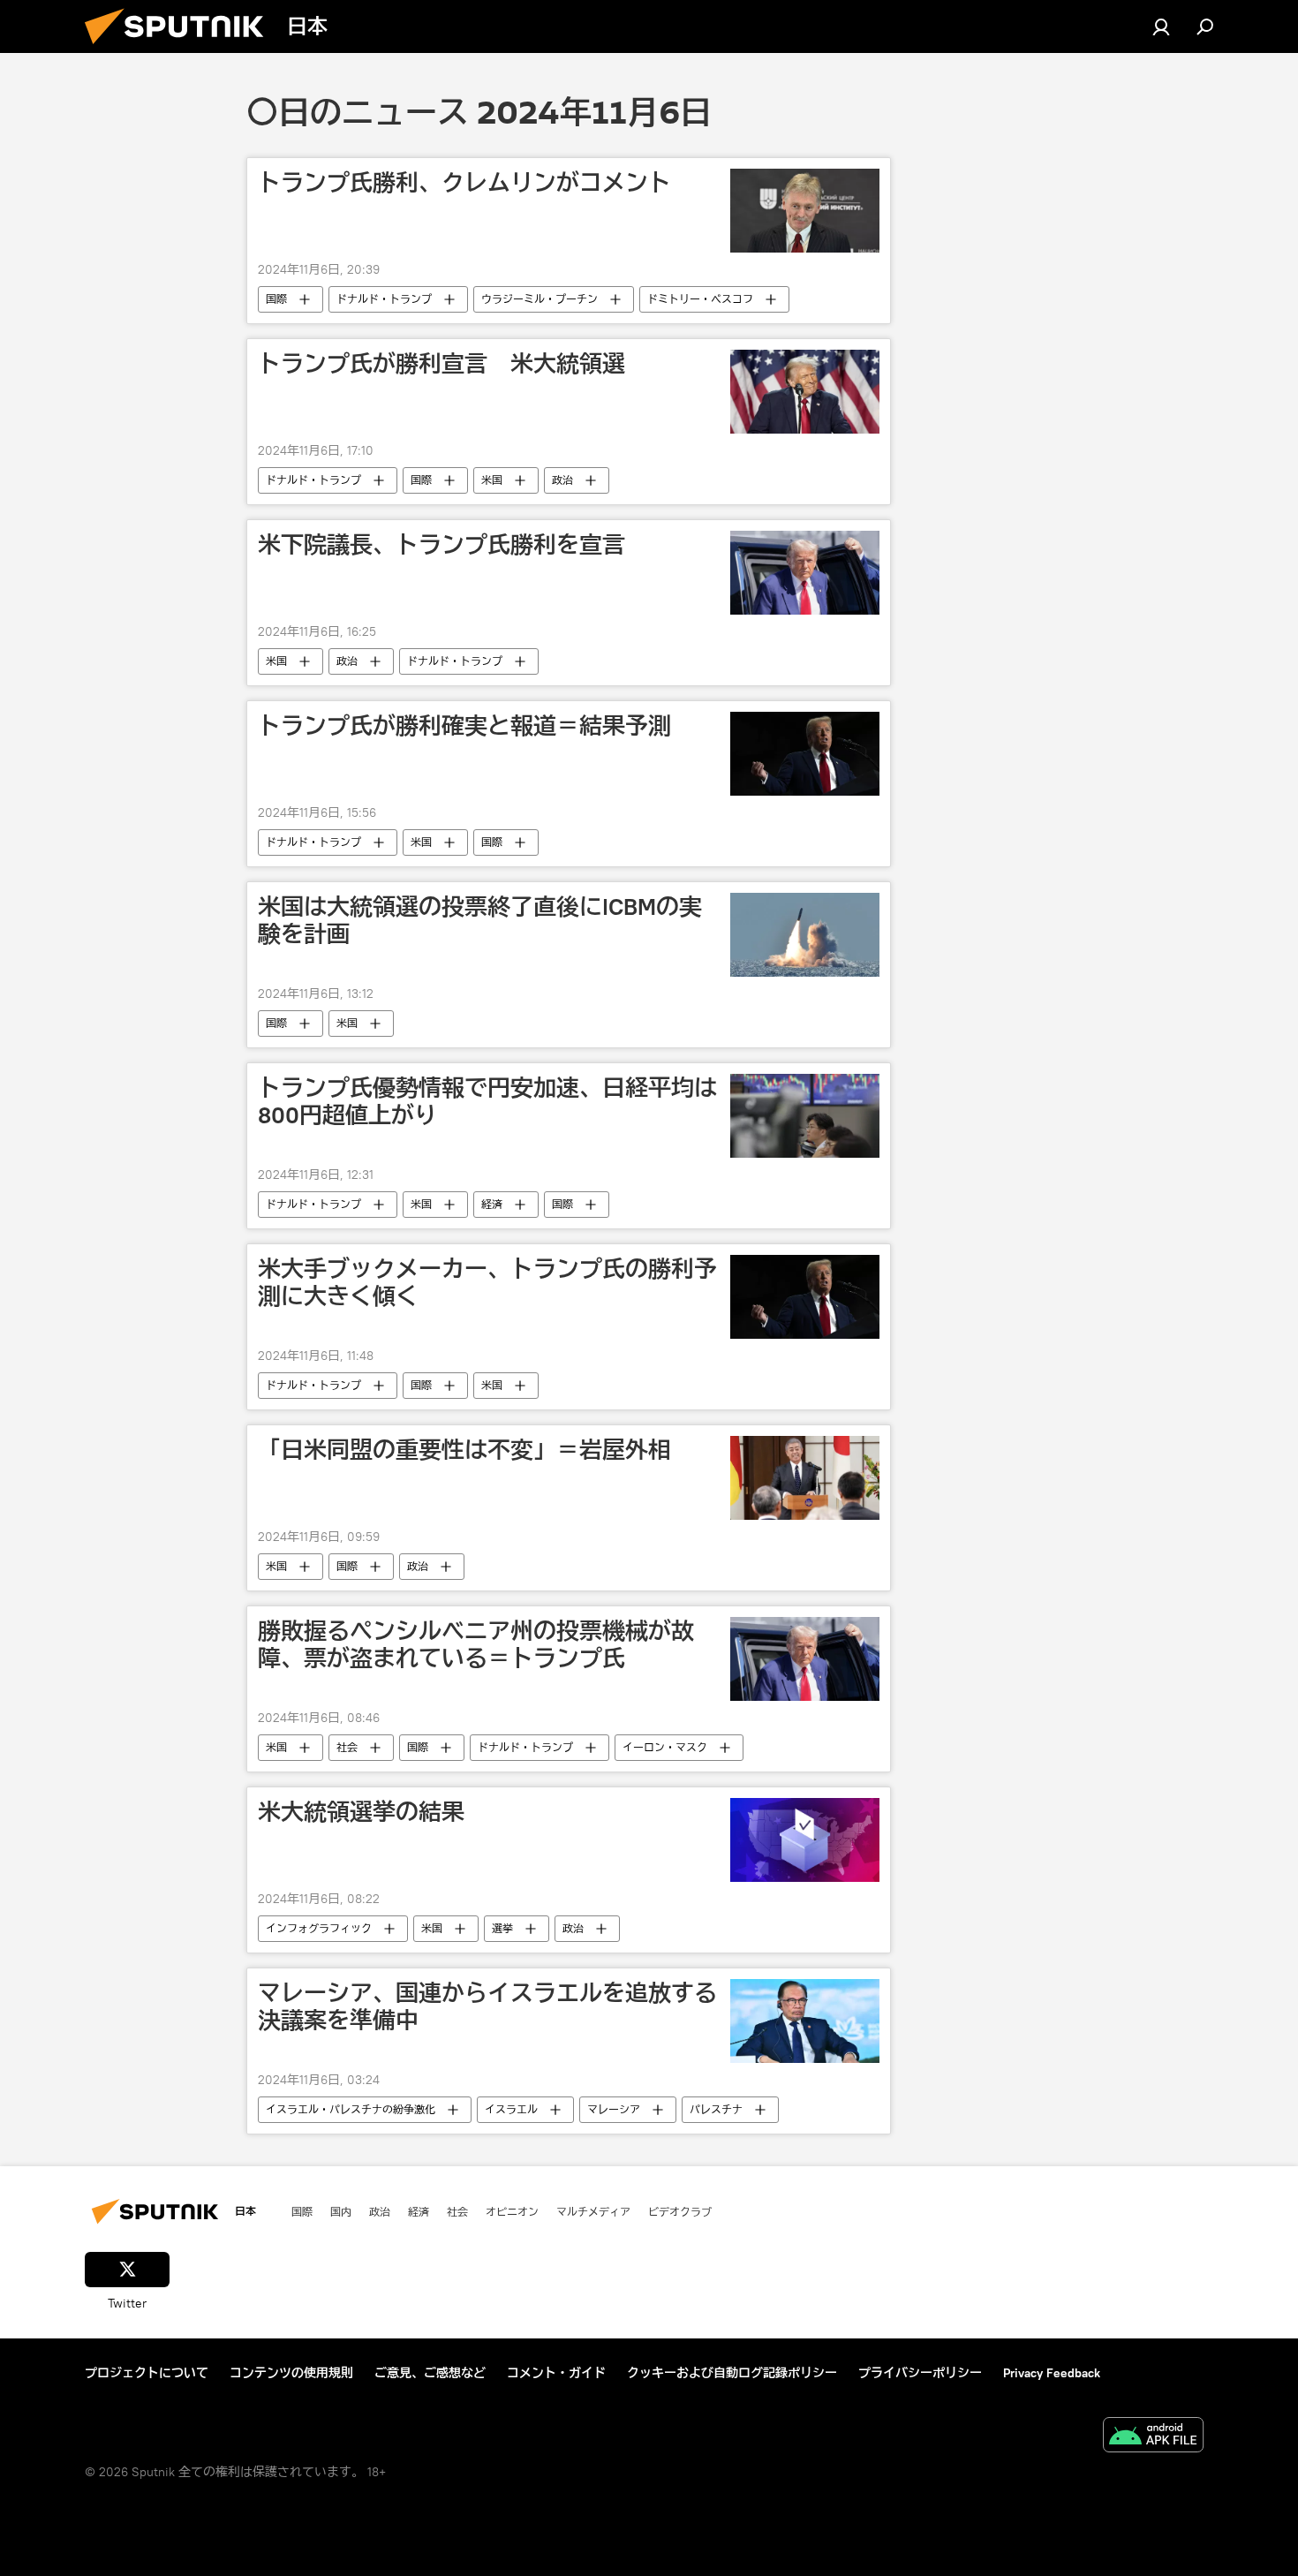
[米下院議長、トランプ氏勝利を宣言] (805, 573)
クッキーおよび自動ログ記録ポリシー (732, 2373)
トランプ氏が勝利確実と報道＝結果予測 (464, 726)
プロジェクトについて (147, 2373)
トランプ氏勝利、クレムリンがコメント (464, 183)
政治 (562, 480)
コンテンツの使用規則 (291, 2373)
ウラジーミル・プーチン (540, 299)
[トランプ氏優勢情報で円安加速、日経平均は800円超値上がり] (805, 1116)
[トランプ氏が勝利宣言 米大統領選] (805, 392)
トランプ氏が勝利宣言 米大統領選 (441, 364)
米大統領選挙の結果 (361, 1812)
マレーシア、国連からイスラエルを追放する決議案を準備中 (487, 2007)
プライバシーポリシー (920, 2373)
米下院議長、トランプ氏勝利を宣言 (441, 545)
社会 (347, 1747)
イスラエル (511, 2109)
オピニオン (512, 2211)
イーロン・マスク (665, 1747)
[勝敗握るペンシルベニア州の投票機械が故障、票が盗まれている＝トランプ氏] (805, 1659)
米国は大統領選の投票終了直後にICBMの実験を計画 (480, 921)
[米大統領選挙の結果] (805, 1840)
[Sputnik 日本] (181, 49)
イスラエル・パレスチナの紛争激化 (351, 2109)
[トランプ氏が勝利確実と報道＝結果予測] (805, 754)
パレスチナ (716, 2109)
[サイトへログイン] (1161, 26)
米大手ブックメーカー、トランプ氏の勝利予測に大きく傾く (487, 1283)
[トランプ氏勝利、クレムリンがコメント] (805, 211)
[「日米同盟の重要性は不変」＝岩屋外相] (805, 1478)
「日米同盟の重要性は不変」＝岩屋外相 (464, 1450)
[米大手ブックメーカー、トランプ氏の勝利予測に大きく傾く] (805, 1297)
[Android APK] (1153, 2437)
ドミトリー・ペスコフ (700, 299)
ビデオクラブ (680, 2211)
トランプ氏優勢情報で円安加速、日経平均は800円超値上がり (487, 1102)
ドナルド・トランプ (384, 299)
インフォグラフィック (319, 1928)
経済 (492, 1204)
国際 (276, 299)
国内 (341, 2211)
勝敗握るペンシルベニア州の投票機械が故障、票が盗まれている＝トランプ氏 (476, 1645)
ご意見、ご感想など (430, 2373)
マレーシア (614, 2109)
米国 (492, 480)
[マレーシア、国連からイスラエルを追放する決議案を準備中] (805, 2021)
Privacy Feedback (1052, 2373)
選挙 (502, 1928)
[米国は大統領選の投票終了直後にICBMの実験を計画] (805, 935)
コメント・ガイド (556, 2373)
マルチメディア (593, 2211)
